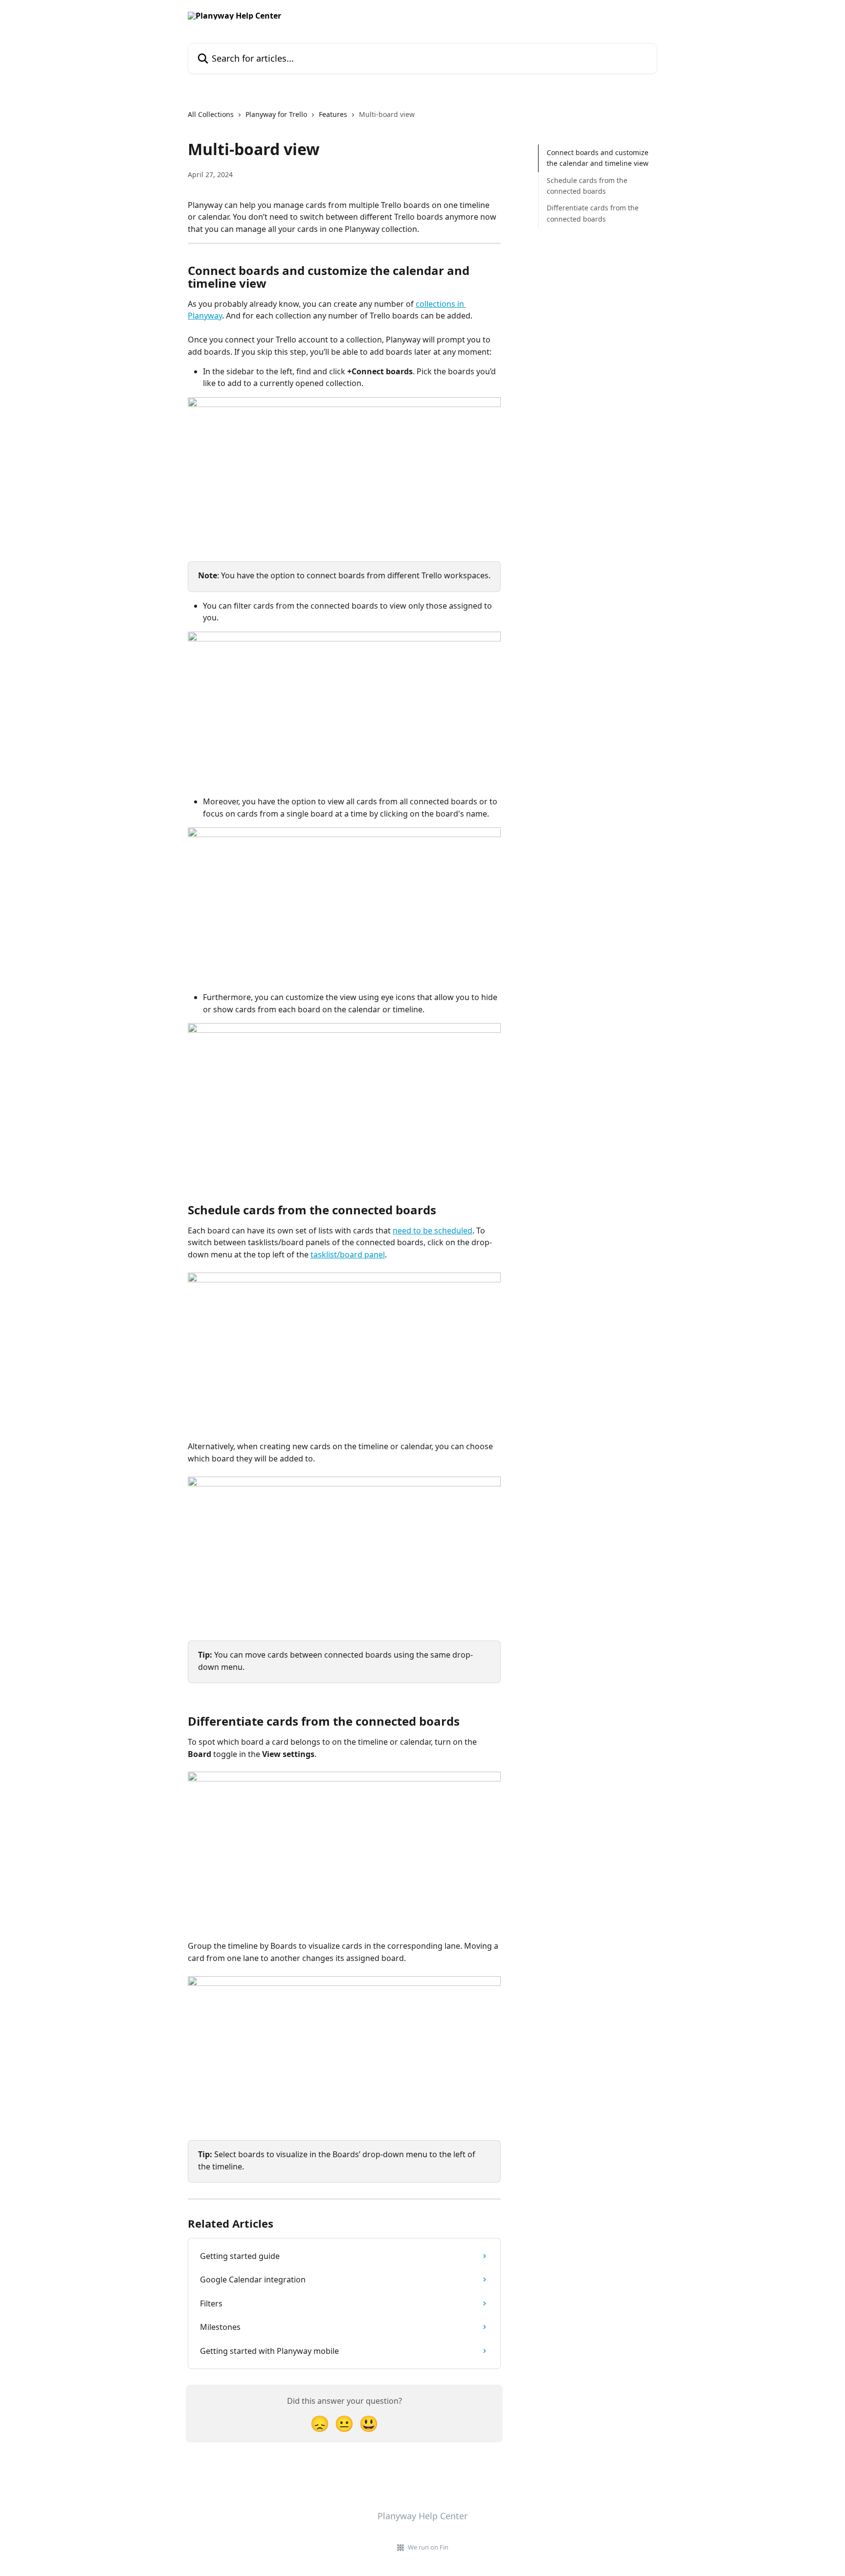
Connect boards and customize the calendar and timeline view (598, 158)
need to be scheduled (433, 1231)
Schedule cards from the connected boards (587, 186)
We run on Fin (428, 2547)
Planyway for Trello (276, 114)
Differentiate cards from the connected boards (593, 213)
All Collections (211, 114)
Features (333, 114)
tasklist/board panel (348, 1254)
